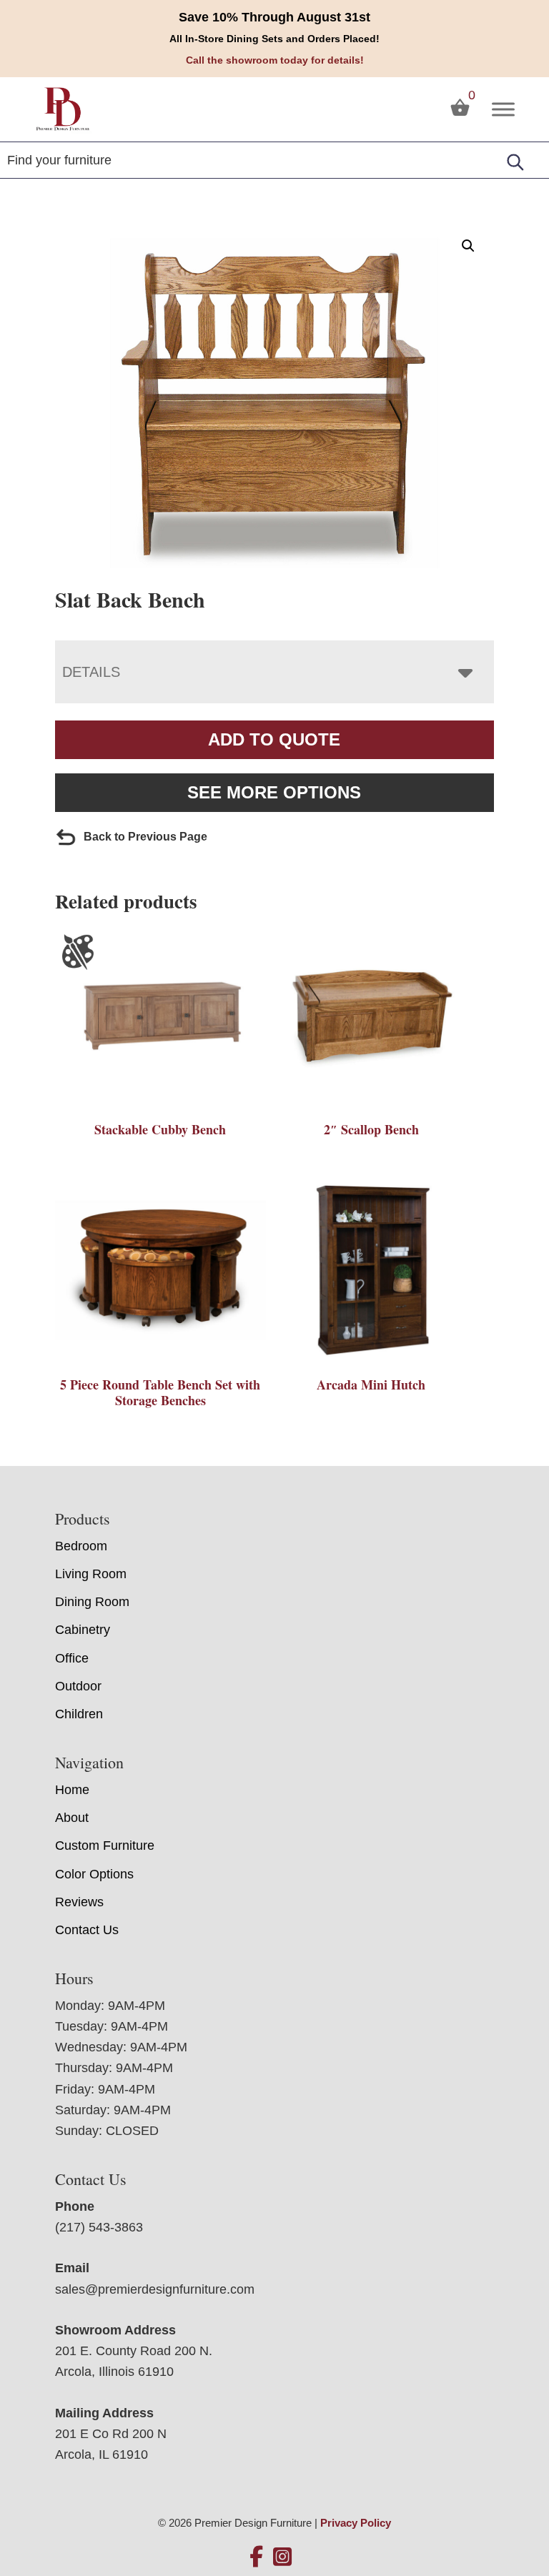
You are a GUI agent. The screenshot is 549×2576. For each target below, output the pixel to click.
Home (72, 1790)
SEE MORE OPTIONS (274, 792)
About (72, 1818)
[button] (468, 246)
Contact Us (87, 1930)
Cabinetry (83, 1630)
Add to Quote (274, 739)
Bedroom (81, 1546)
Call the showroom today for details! (275, 60)
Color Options (94, 1874)
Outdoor (78, 1686)
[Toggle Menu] (503, 109)
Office (72, 1658)
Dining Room (92, 1602)
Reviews (79, 1902)
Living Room (91, 1574)
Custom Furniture (105, 1846)
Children (79, 1714)
